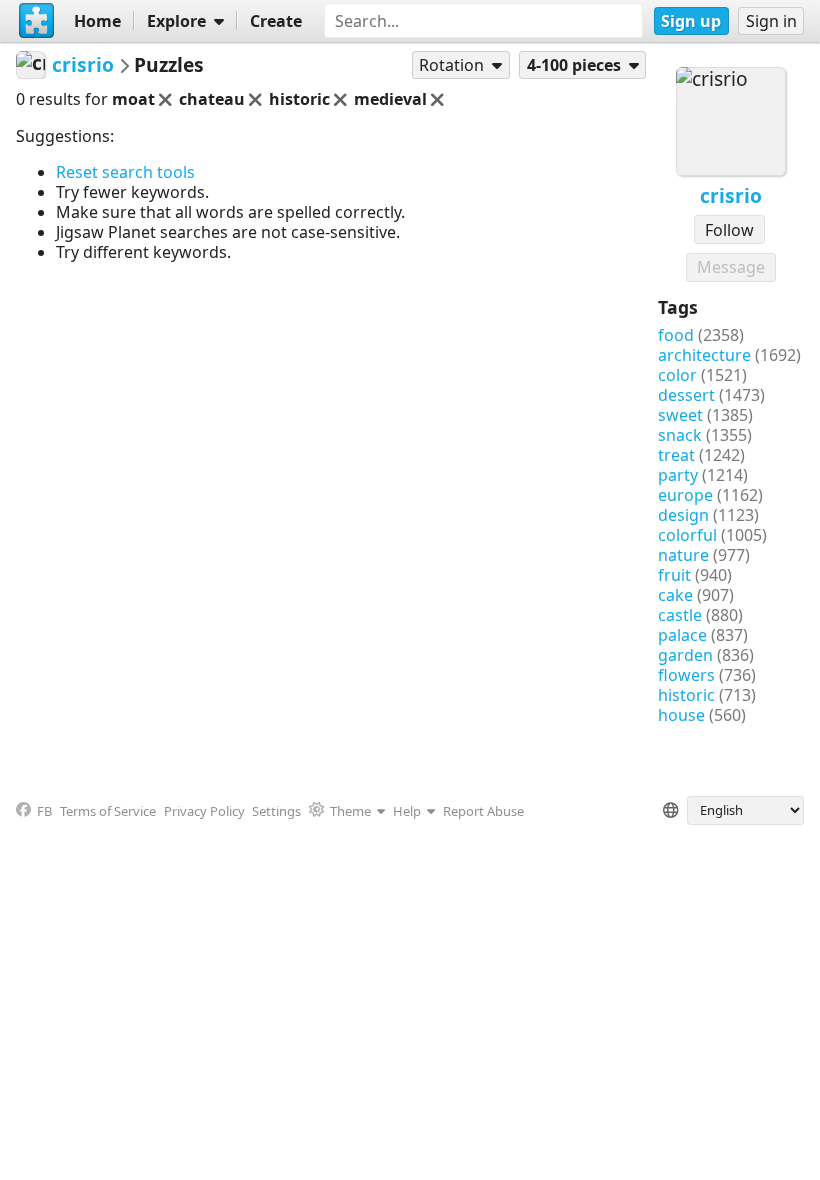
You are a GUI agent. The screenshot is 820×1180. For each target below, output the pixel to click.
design (683, 515)
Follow (729, 230)
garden (685, 655)
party (678, 475)
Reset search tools (125, 172)
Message (731, 267)
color (677, 375)
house (681, 715)
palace (682, 635)
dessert (686, 395)
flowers (686, 675)
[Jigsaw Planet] (37, 21)
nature (683, 555)
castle (680, 615)
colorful (687, 535)
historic (686, 695)
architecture (704, 355)
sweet (680, 415)
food (676, 335)
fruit (674, 575)
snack (680, 435)
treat (676, 455)
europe (685, 495)
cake (675, 595)
